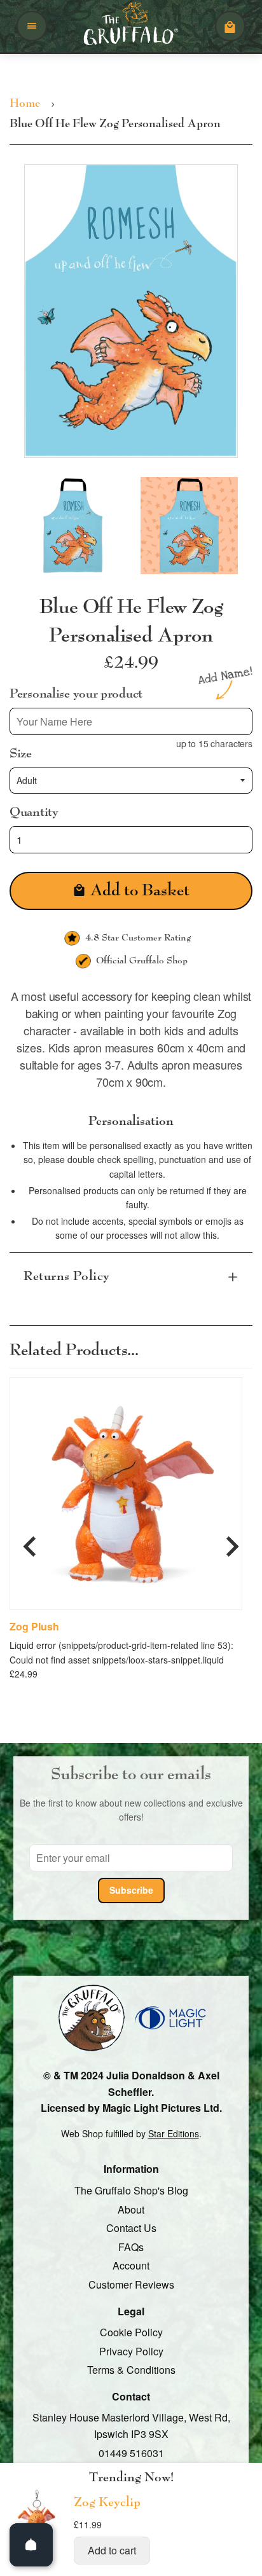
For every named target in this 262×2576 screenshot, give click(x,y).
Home (25, 104)
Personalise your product (76, 694)
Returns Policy (67, 1276)
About (131, 2209)
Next (232, 1541)
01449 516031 (131, 2453)
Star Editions (174, 2133)
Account (131, 2266)
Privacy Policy (131, 2351)
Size (21, 754)
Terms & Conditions (131, 2370)
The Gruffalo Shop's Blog (131, 2190)
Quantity (34, 812)
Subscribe (131, 1891)
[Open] (31, 2545)
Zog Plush (34, 1627)
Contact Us (131, 2228)
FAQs (131, 2247)
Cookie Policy (131, 2332)
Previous (30, 1541)
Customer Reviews (131, 2284)
